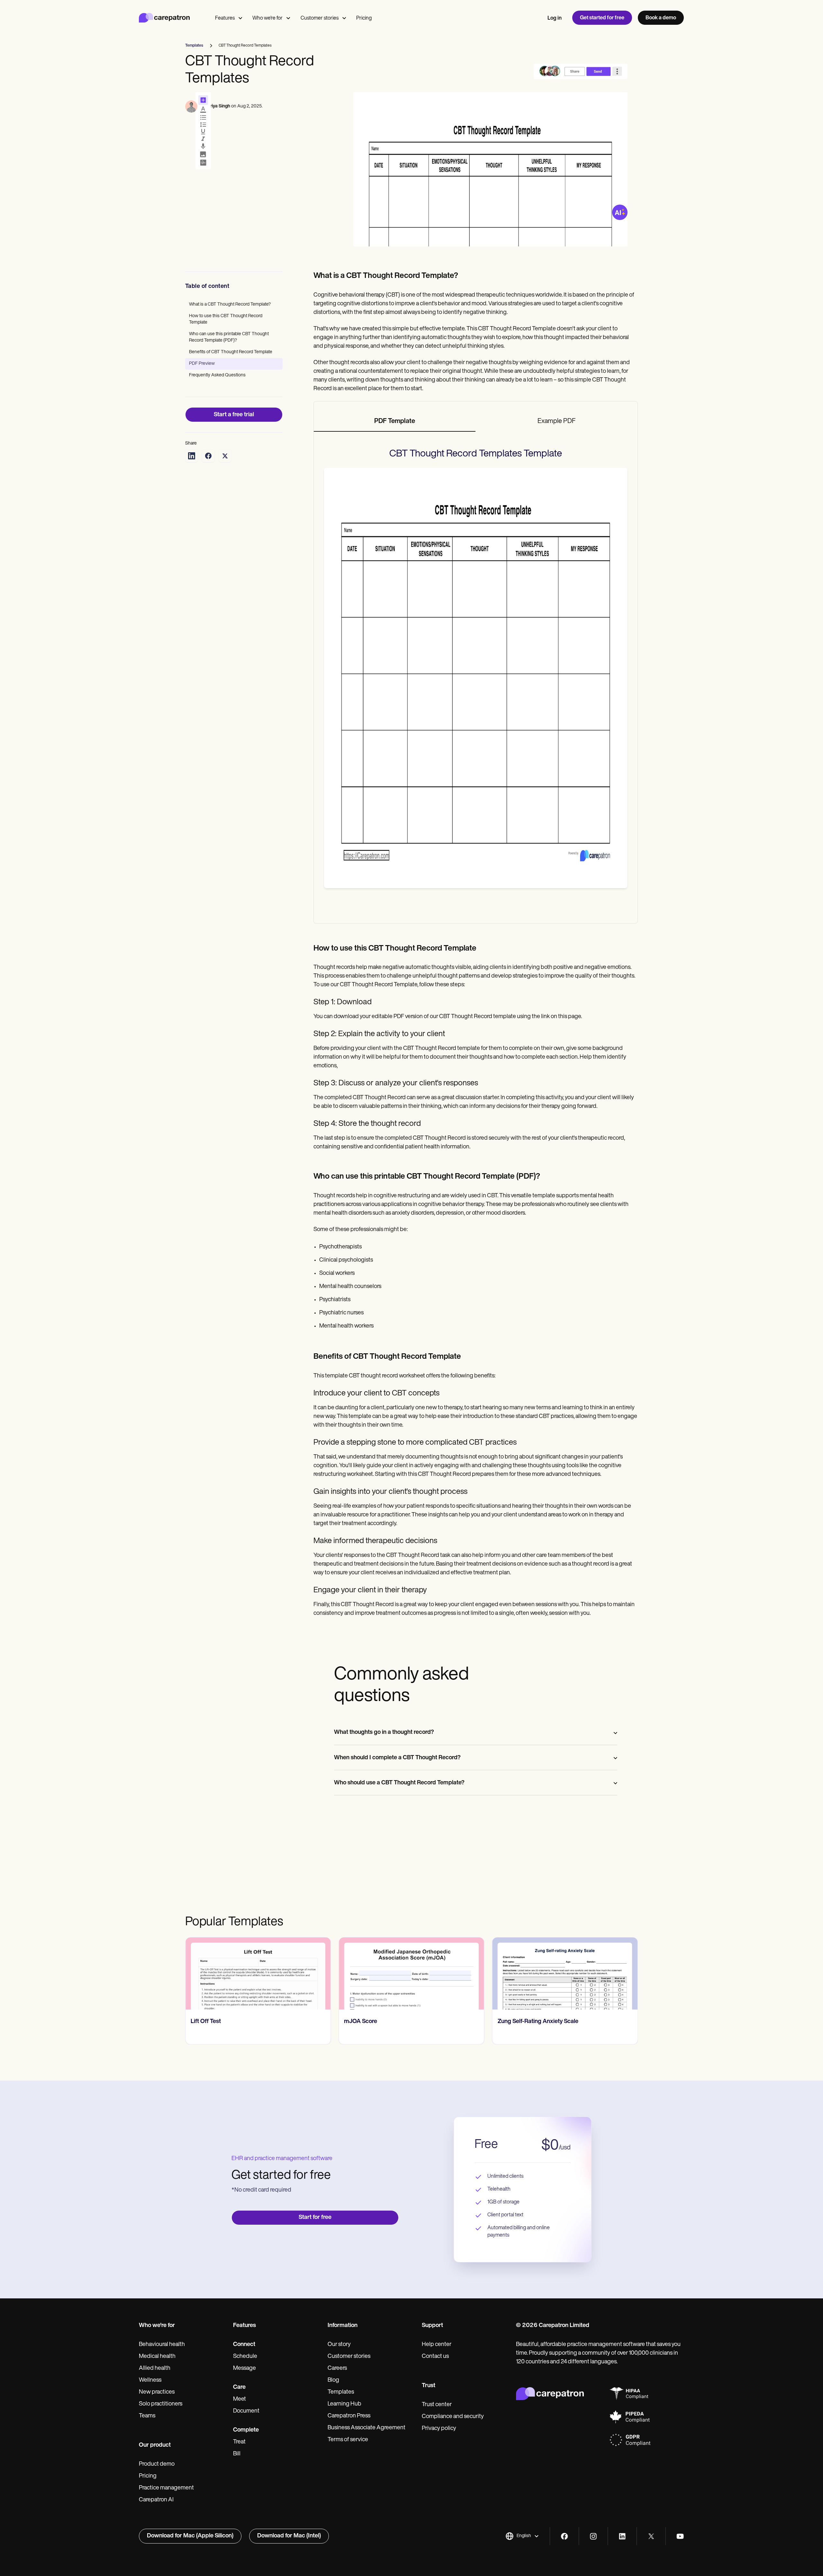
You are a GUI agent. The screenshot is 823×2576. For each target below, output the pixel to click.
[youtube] (680, 2536)
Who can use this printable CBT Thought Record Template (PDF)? (229, 337)
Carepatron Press (349, 2416)
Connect (244, 2345)
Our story (339, 2345)
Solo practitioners (161, 2404)
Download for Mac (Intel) (289, 2536)
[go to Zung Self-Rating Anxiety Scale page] (565, 1973)
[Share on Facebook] (208, 456)
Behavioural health (162, 2345)
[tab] (395, 422)
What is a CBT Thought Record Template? (230, 304)
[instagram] (593, 2536)
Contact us (435, 2357)
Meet (240, 2399)
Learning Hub (344, 2404)
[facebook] (564, 2536)
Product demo (157, 2464)
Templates (341, 2392)
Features (225, 18)
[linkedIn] (622, 2536)
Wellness (150, 2380)
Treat (239, 2442)
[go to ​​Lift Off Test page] (258, 1973)
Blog (333, 2380)
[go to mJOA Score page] (411, 1973)
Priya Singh (219, 106)
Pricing (364, 18)
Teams (147, 2416)
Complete (246, 2430)
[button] (522, 2536)
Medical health (157, 2357)
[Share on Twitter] (225, 456)
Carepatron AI (156, 2500)
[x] (651, 2536)
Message (244, 2369)
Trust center (437, 2405)
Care (239, 2387)
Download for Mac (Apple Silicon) (190, 2536)
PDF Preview (202, 364)
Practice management (166, 2488)
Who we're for (267, 18)
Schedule (245, 2357)
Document (246, 2411)
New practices (157, 2392)
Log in (555, 18)
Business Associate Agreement (366, 2428)
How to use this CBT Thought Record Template (226, 319)
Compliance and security (453, 2417)
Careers (337, 2369)
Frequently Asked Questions (217, 375)
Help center (437, 2345)
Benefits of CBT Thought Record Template (231, 352)
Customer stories (320, 18)
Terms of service (348, 2440)
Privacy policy (439, 2429)
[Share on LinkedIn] (192, 456)
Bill (237, 2454)
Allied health (155, 2369)
